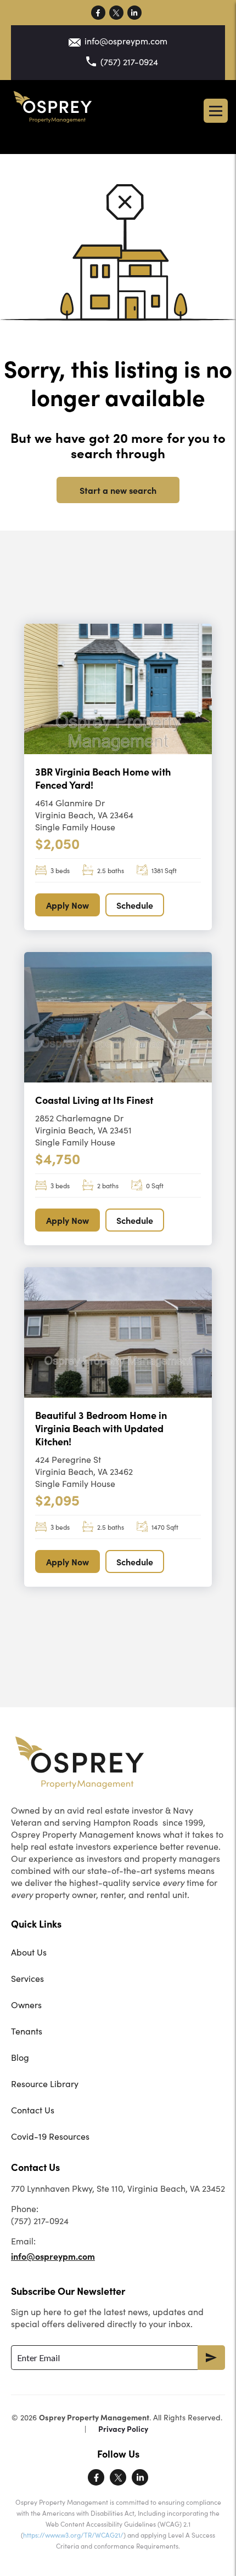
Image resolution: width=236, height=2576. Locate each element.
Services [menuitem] (27, 1978)
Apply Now (68, 905)
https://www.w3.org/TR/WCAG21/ (73, 2535)
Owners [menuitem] (26, 2005)
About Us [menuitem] (29, 1952)
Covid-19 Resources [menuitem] (50, 2136)
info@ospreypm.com (126, 41)
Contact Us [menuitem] (33, 2110)
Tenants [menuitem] (27, 2031)
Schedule (135, 905)
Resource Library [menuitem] (45, 2084)
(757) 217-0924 (129, 62)
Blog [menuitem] (20, 2057)
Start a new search (118, 490)
